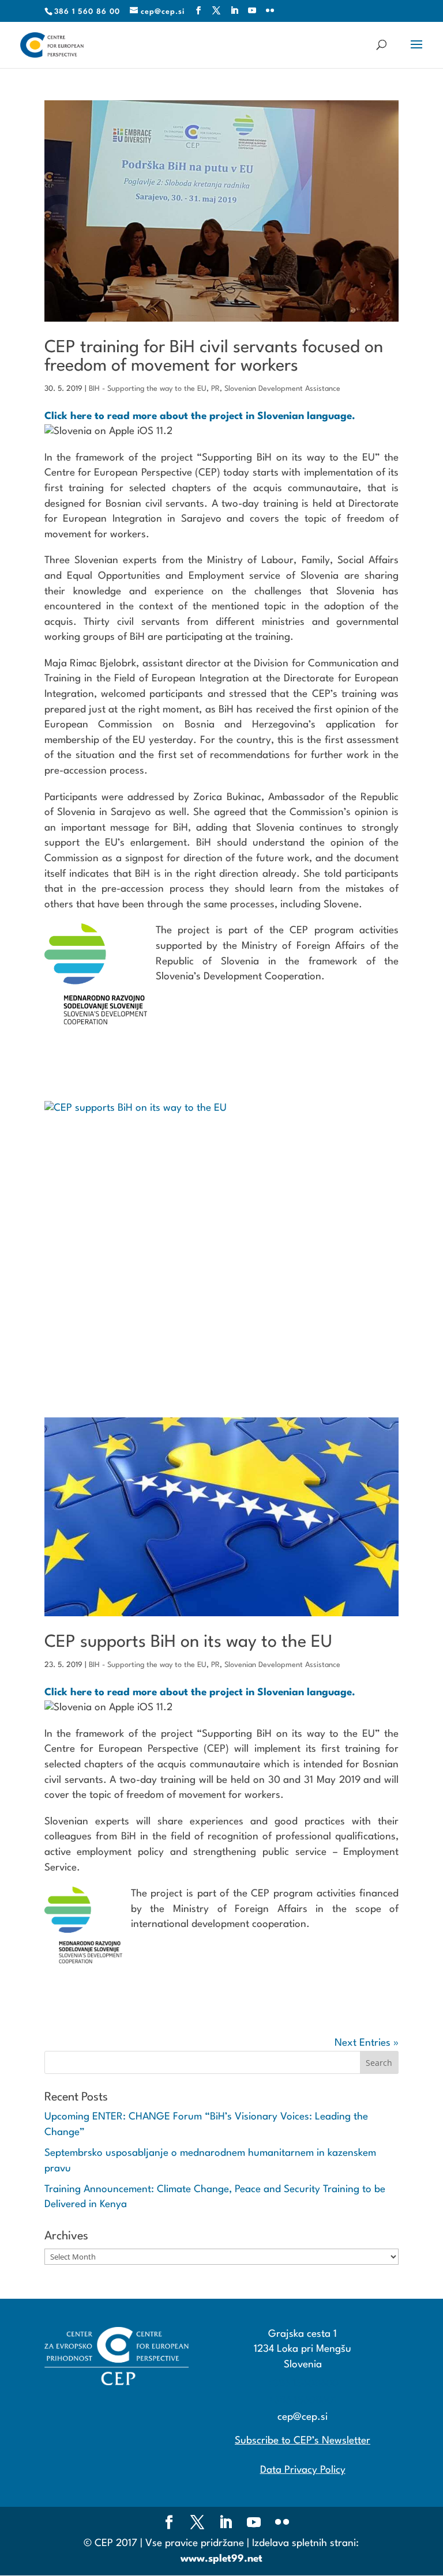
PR (215, 389)
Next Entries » (367, 2043)
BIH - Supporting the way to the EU (148, 389)
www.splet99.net (221, 2559)
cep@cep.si (303, 2417)
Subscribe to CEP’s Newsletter (303, 2441)
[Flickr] (270, 11)
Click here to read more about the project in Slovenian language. (200, 416)
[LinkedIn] (234, 11)
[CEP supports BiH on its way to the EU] (221, 1234)
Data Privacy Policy (303, 2470)
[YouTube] (252, 11)
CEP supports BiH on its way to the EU (188, 1642)
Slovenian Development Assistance (282, 389)
